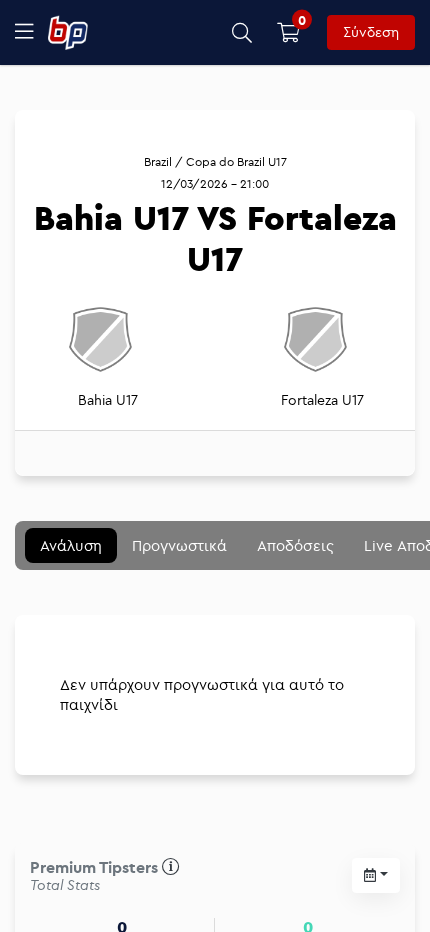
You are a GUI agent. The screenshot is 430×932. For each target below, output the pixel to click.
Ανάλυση (71, 545)
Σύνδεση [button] (371, 32)
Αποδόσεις (295, 545)
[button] (242, 32)
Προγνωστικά (179, 545)
